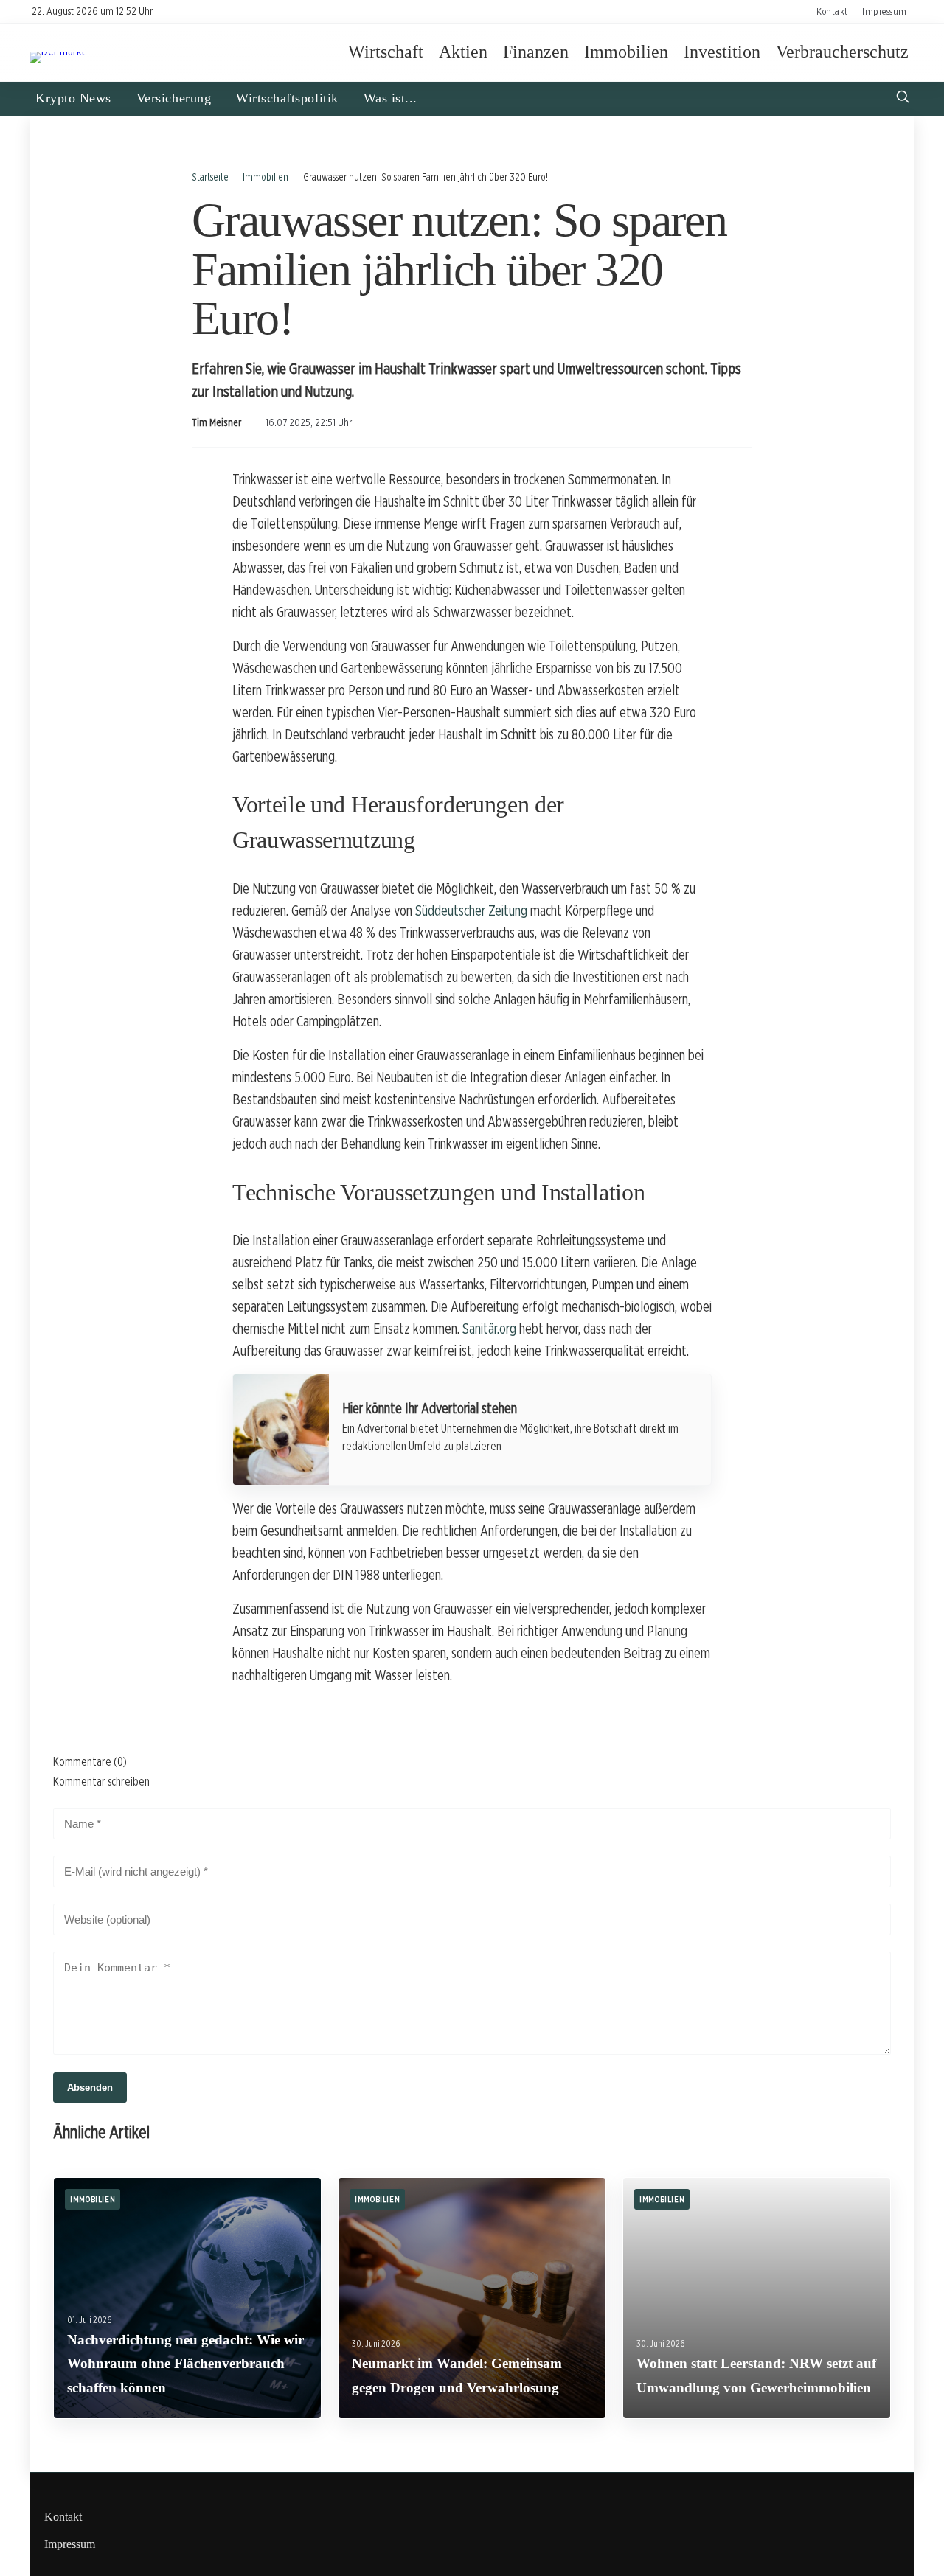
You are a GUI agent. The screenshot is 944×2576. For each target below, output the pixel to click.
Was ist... (391, 98)
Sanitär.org (489, 1329)
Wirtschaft (386, 52)
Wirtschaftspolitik (287, 98)
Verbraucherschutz (842, 52)
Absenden (90, 2088)
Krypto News (73, 98)
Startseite (210, 177)
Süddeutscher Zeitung (471, 911)
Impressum (885, 11)
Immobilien (626, 52)
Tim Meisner (216, 422)
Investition (722, 52)
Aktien (463, 52)
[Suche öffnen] (903, 98)
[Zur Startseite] (58, 51)
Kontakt (832, 11)
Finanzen (536, 52)
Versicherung (174, 98)
